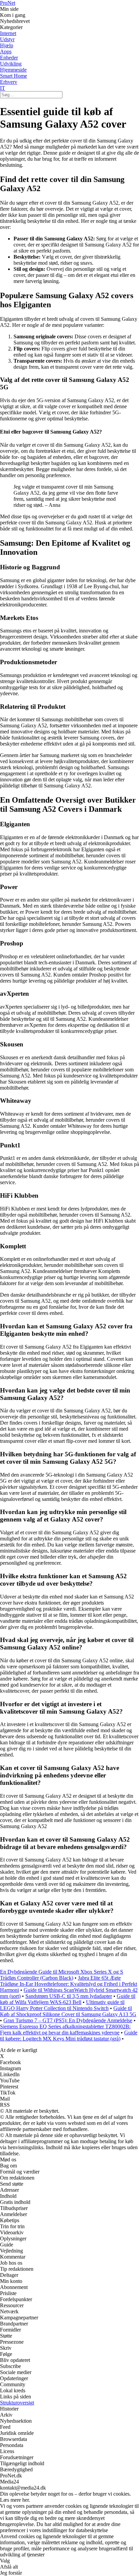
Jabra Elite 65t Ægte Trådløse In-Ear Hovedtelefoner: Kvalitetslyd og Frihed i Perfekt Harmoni (68, 1984)
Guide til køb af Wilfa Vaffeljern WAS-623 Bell (68, 1999)
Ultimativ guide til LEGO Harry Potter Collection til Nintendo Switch (62, 2005)
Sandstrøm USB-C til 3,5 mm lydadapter (69, 1996)
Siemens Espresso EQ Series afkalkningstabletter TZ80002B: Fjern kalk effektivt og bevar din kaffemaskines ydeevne (65, 2029)
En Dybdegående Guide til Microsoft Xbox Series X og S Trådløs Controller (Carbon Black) (62, 1975)
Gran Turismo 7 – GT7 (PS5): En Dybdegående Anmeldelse (68, 2020)
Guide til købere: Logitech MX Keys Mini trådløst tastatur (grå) (69, 2036)
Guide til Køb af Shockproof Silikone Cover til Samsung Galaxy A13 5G (68, 2011)
